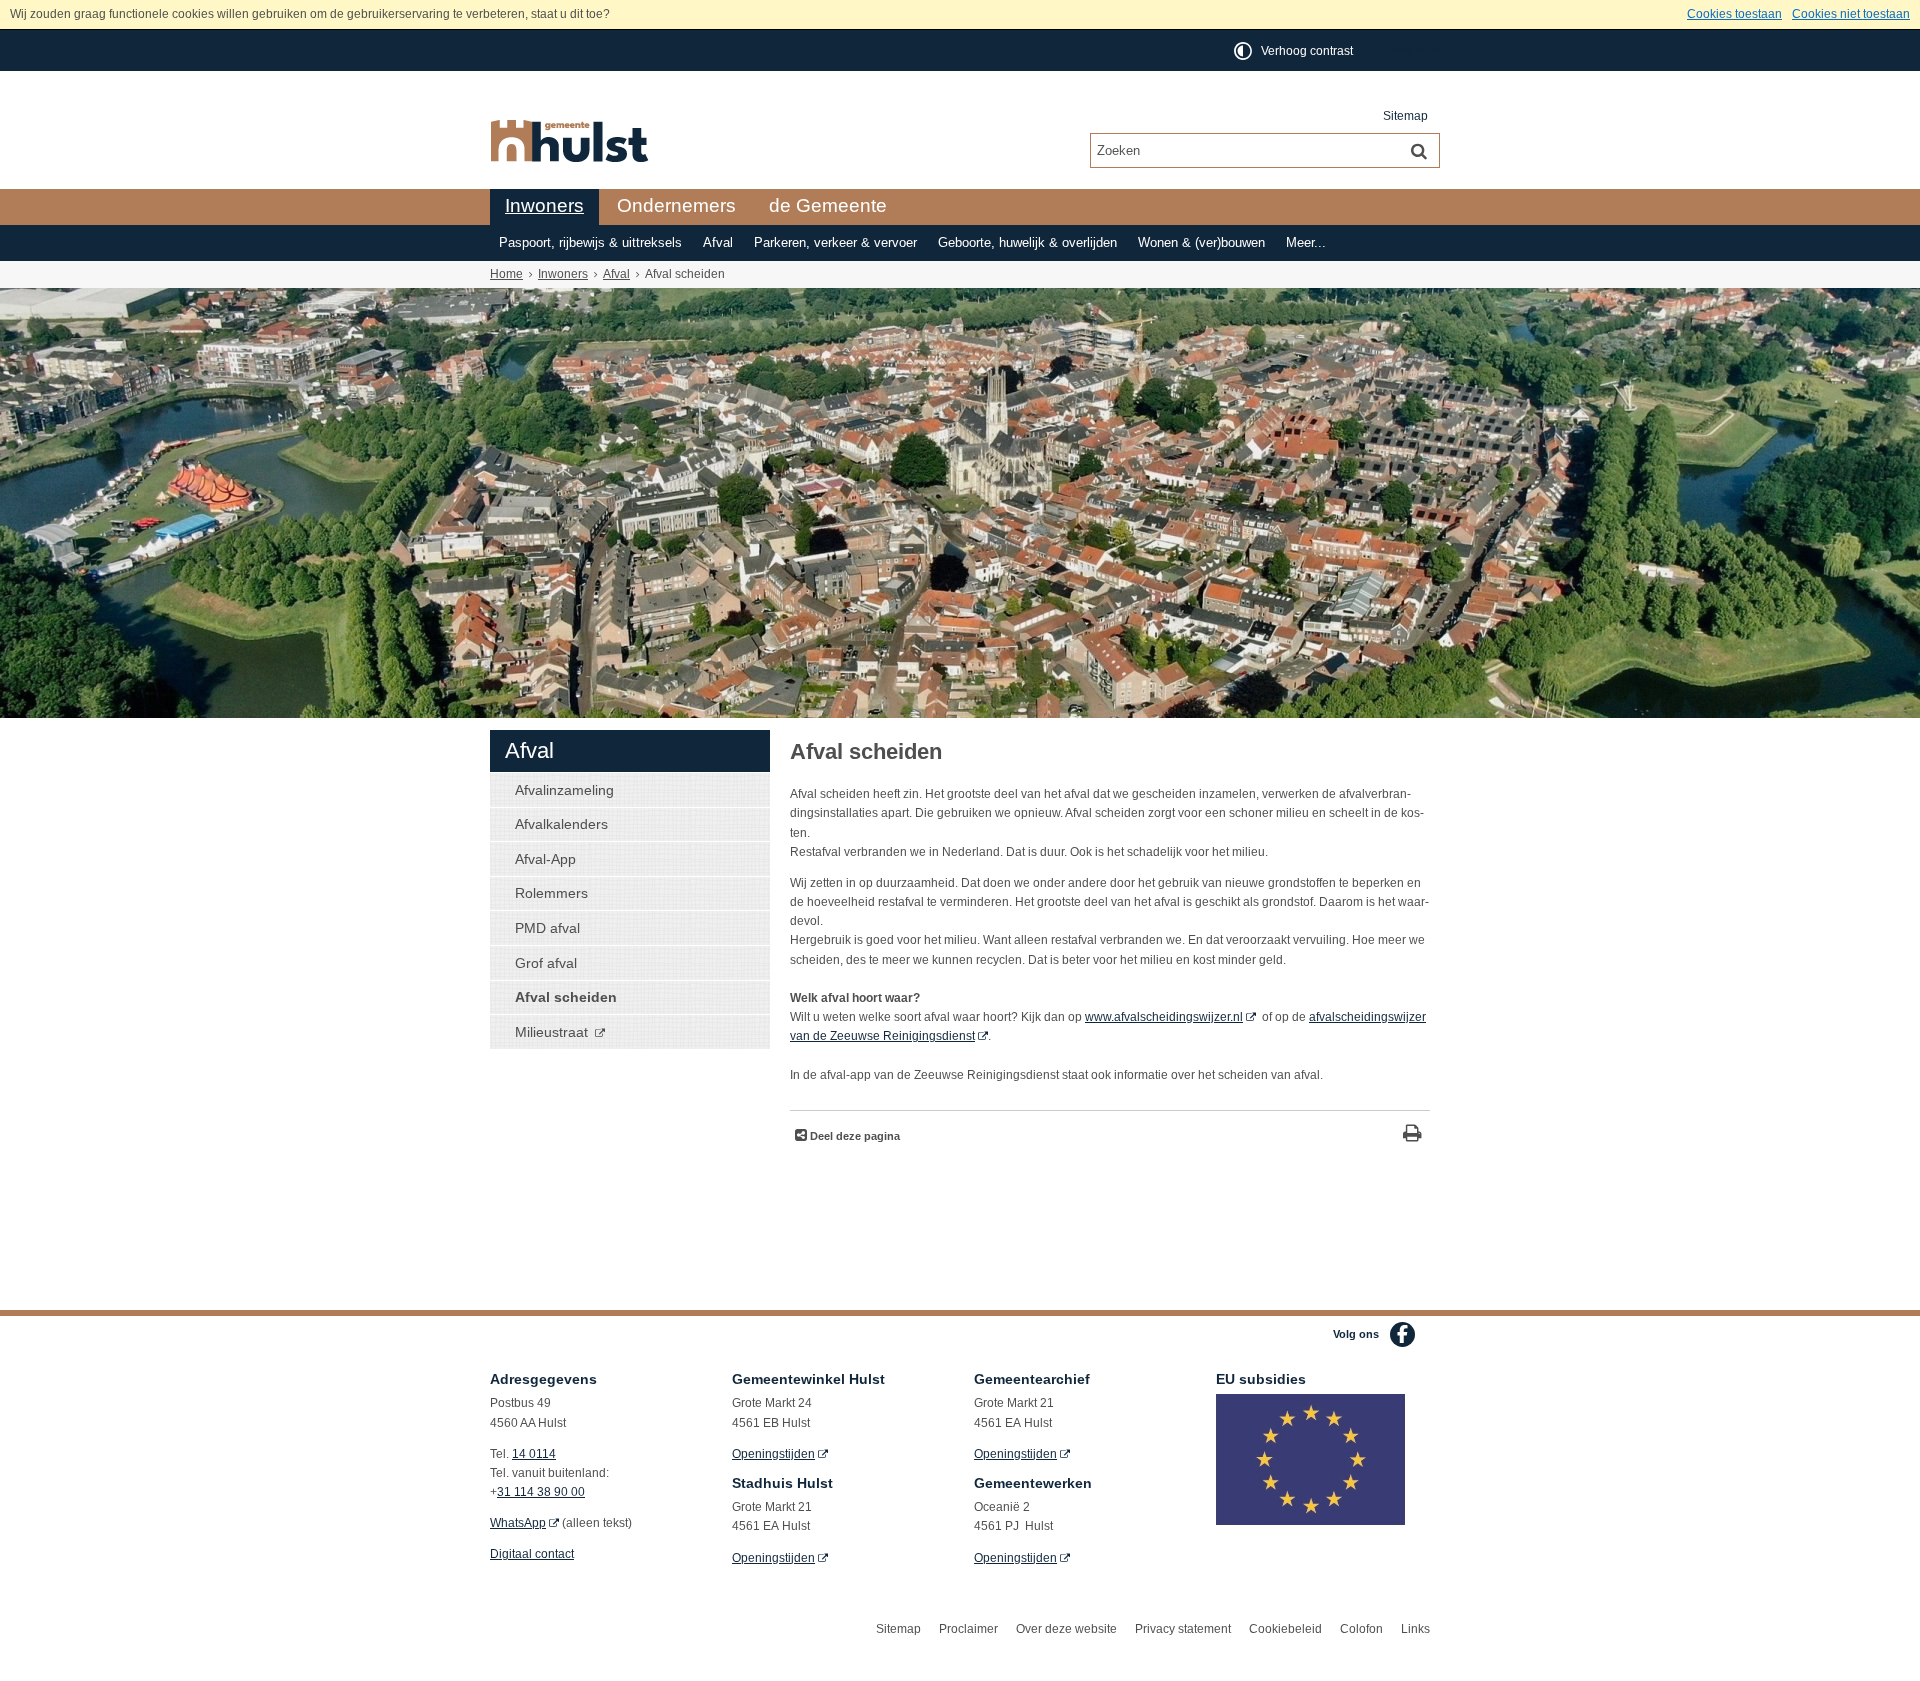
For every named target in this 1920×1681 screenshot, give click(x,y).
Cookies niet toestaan (1851, 14)
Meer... (1306, 243)
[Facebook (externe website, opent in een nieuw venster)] (1402, 1334)
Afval (718, 243)
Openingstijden (773, 1454)
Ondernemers (676, 205)
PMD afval (547, 928)
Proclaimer (968, 1629)
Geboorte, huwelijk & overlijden (1027, 243)
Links (1415, 1629)
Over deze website (1066, 1629)
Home (506, 274)
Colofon (1361, 1629)
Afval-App (545, 859)
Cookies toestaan (1734, 14)
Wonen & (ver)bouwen (1201, 243)
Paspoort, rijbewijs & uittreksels (590, 243)
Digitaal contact (532, 1554)
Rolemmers (551, 893)
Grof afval (546, 963)
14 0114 (534, 1454)
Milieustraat (553, 1032)
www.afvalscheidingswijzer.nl (1164, 1017)
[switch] (1295, 50)
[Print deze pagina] (1412, 1135)
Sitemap (1405, 116)
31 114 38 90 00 (541, 1492)
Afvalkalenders (561, 824)
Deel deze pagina (853, 1136)
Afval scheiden (566, 997)
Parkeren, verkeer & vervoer (835, 243)
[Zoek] (1419, 150)
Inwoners (544, 205)
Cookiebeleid (1285, 1629)
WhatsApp (518, 1523)
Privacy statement (1183, 1629)
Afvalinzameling (564, 790)
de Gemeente (828, 205)
